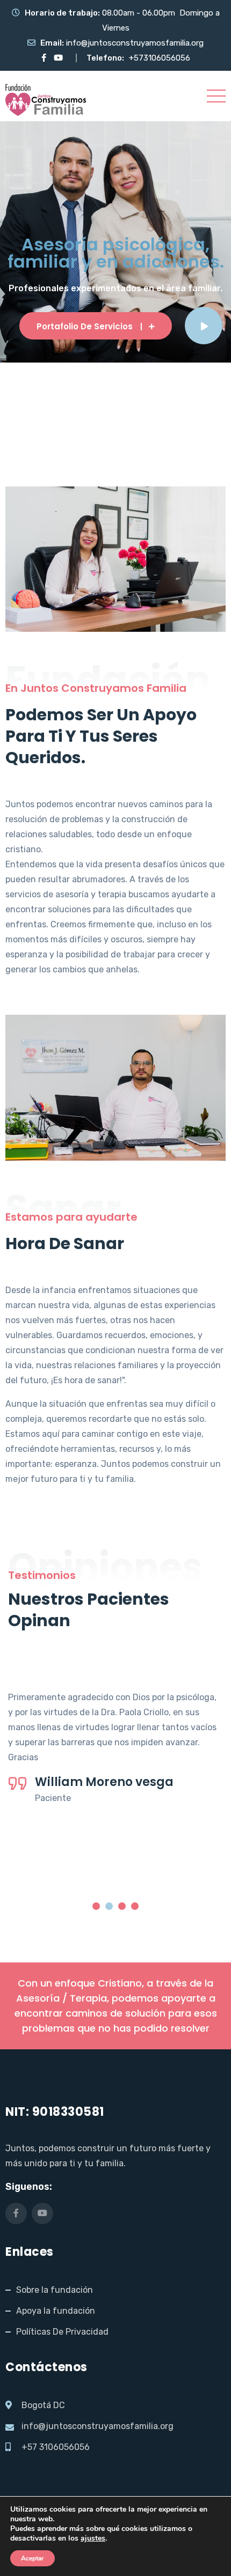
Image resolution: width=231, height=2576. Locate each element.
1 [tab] (96, 1906)
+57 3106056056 (56, 2447)
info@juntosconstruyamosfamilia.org (135, 43)
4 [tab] (135, 1906)
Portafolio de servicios (85, 326)
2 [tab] (109, 1906)
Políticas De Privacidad (62, 2332)
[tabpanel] (115, 1740)
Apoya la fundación (56, 2311)
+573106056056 (160, 58)
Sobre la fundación (55, 2290)
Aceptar (33, 2558)
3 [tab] (122, 1906)
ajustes (93, 2538)
